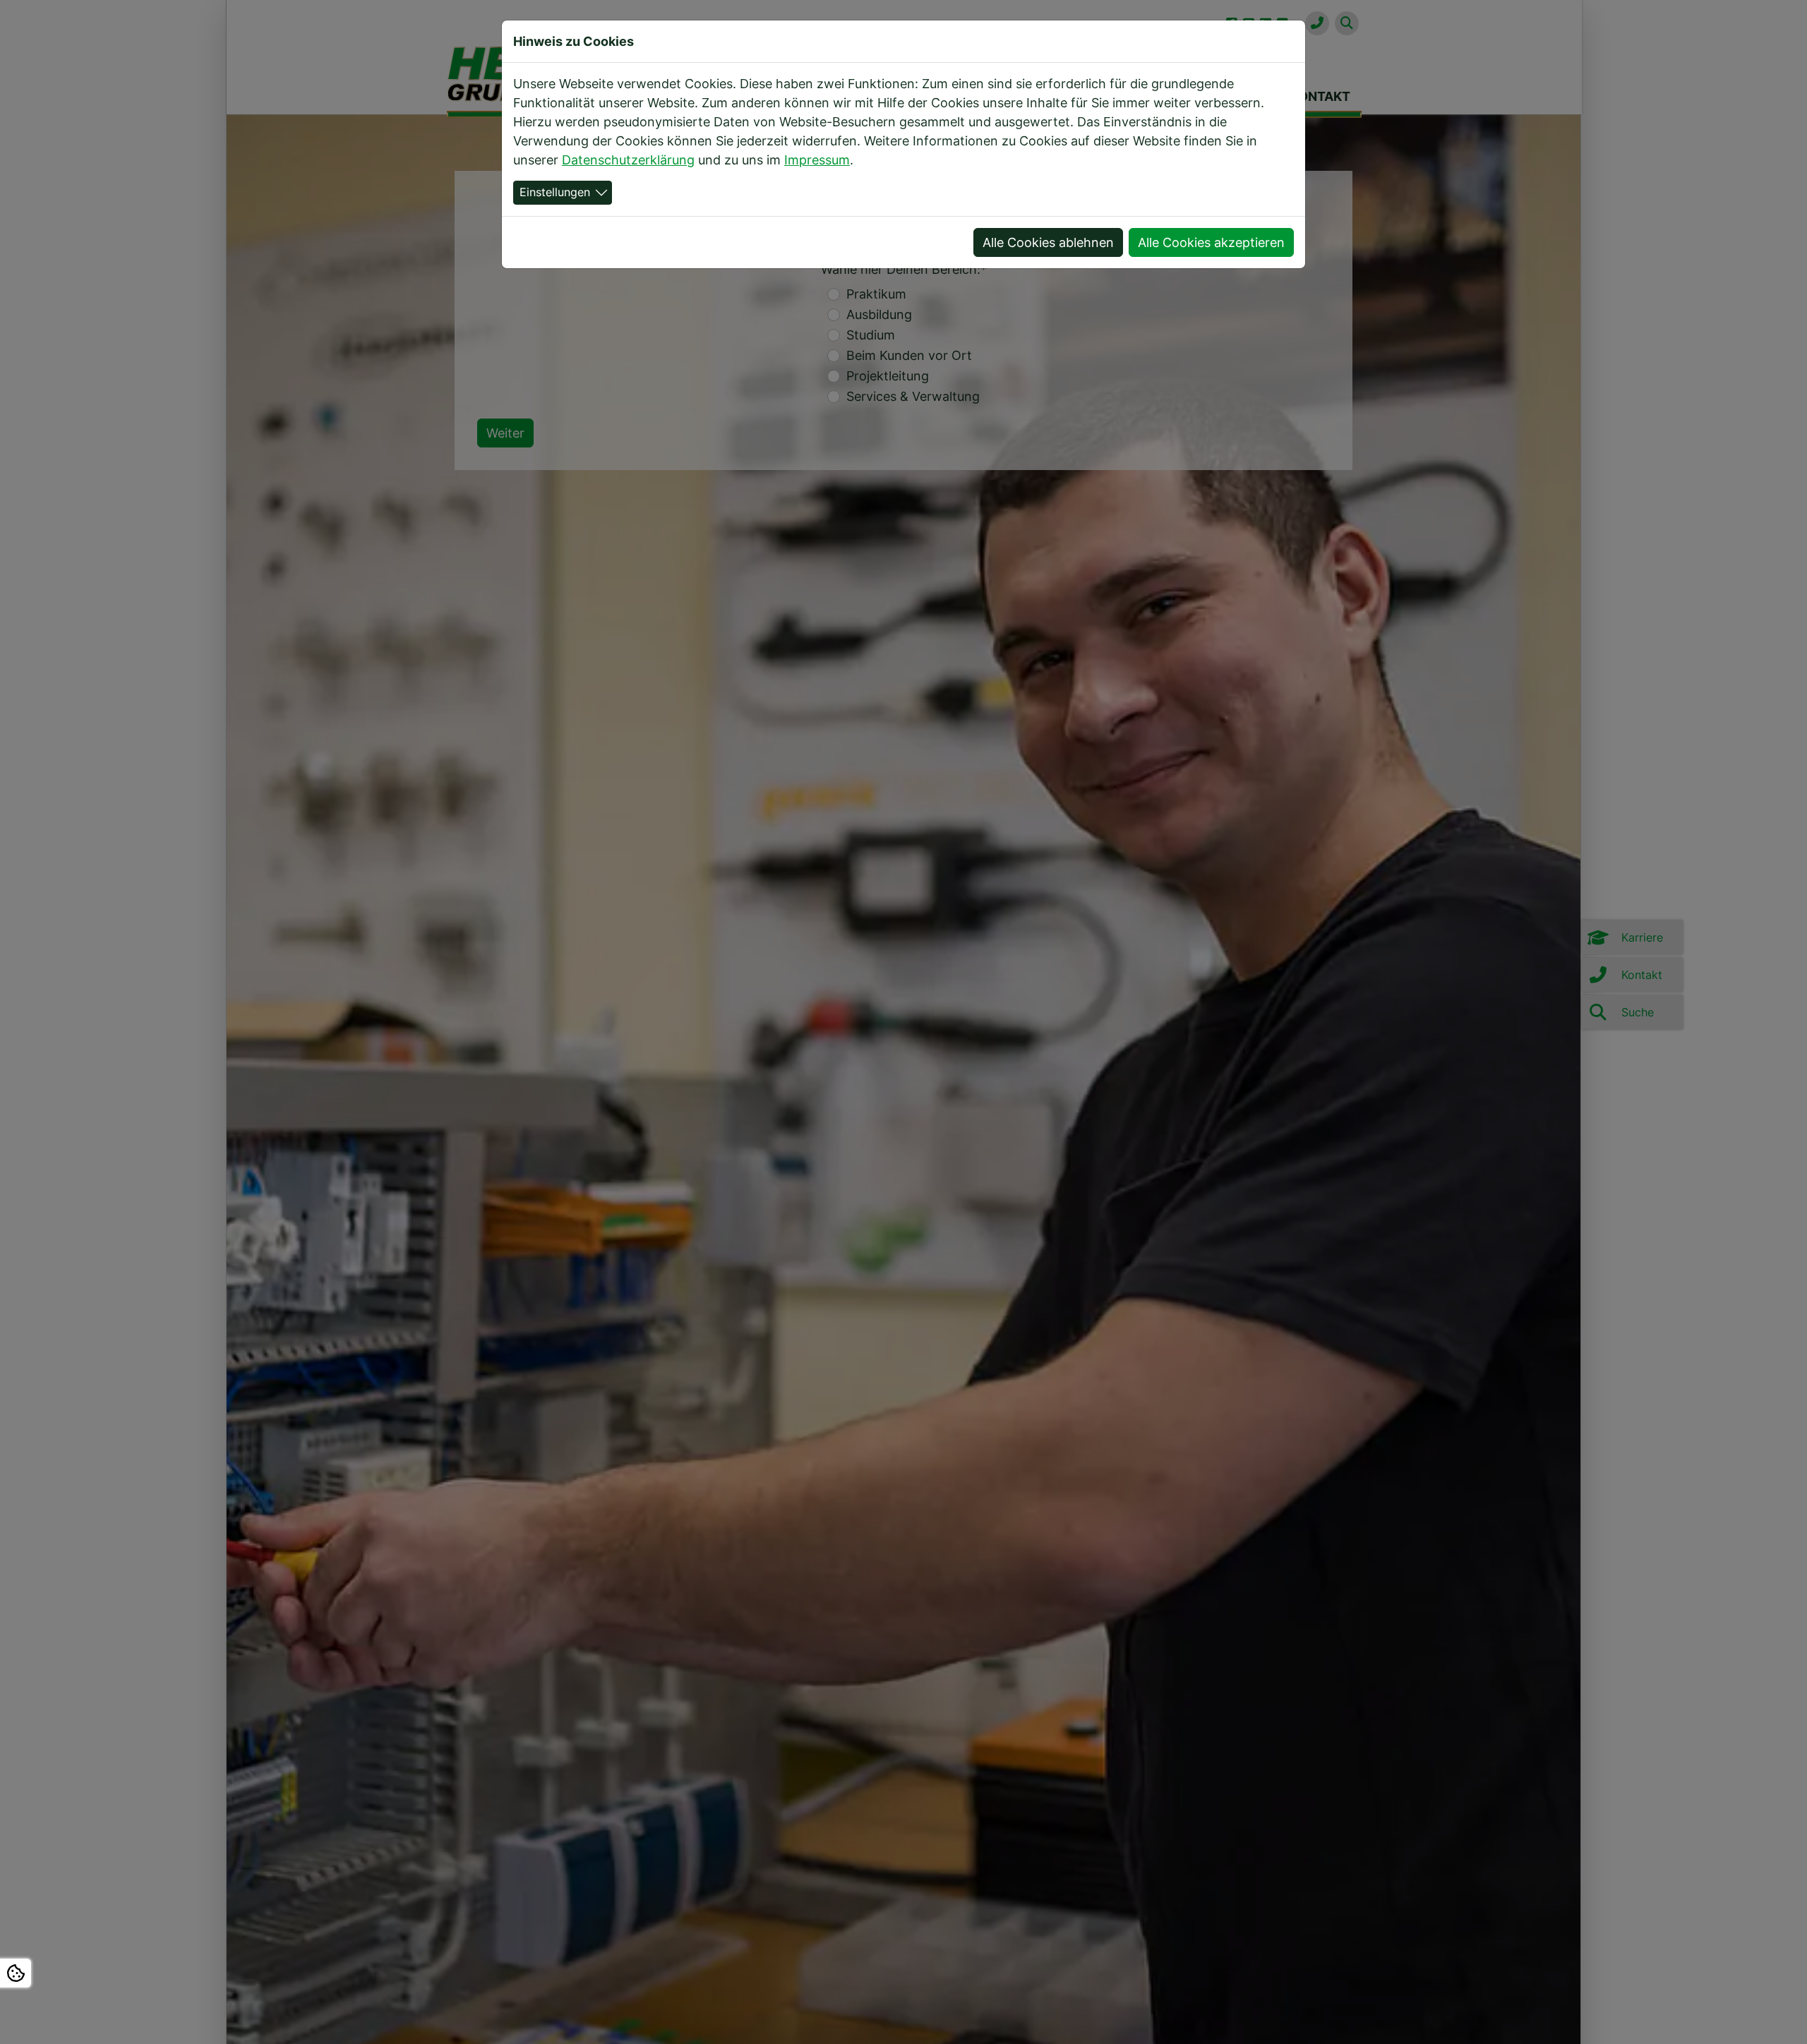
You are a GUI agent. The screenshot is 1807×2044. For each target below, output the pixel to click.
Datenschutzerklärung (628, 160)
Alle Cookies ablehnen (1048, 242)
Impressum (817, 160)
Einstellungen (555, 192)
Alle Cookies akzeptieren (1211, 242)
